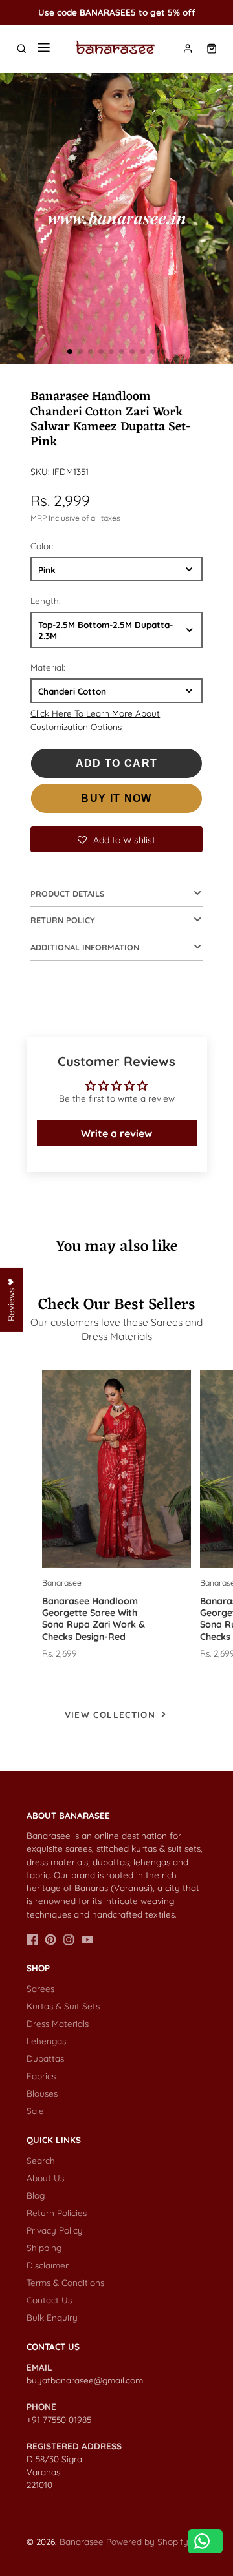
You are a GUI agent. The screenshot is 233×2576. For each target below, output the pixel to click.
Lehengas (46, 2041)
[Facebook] (32, 1940)
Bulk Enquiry (52, 2317)
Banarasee (82, 2541)
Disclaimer (48, 2265)
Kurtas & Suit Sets (63, 2006)
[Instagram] (69, 1940)
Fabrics (41, 2076)
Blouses (42, 2093)
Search (41, 2160)
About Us (45, 2178)
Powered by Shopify (147, 2541)
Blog (36, 2195)
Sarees (40, 1988)
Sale (35, 2110)
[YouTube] (87, 1940)
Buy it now (116, 798)
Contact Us (49, 2300)
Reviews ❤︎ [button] (11, 1299)
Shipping (44, 2247)
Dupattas (45, 2058)
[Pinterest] (50, 1940)
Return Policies (57, 2213)
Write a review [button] (116, 1133)
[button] (70, 351)
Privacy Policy (55, 2230)
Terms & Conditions (65, 2282)
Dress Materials (58, 2023)
